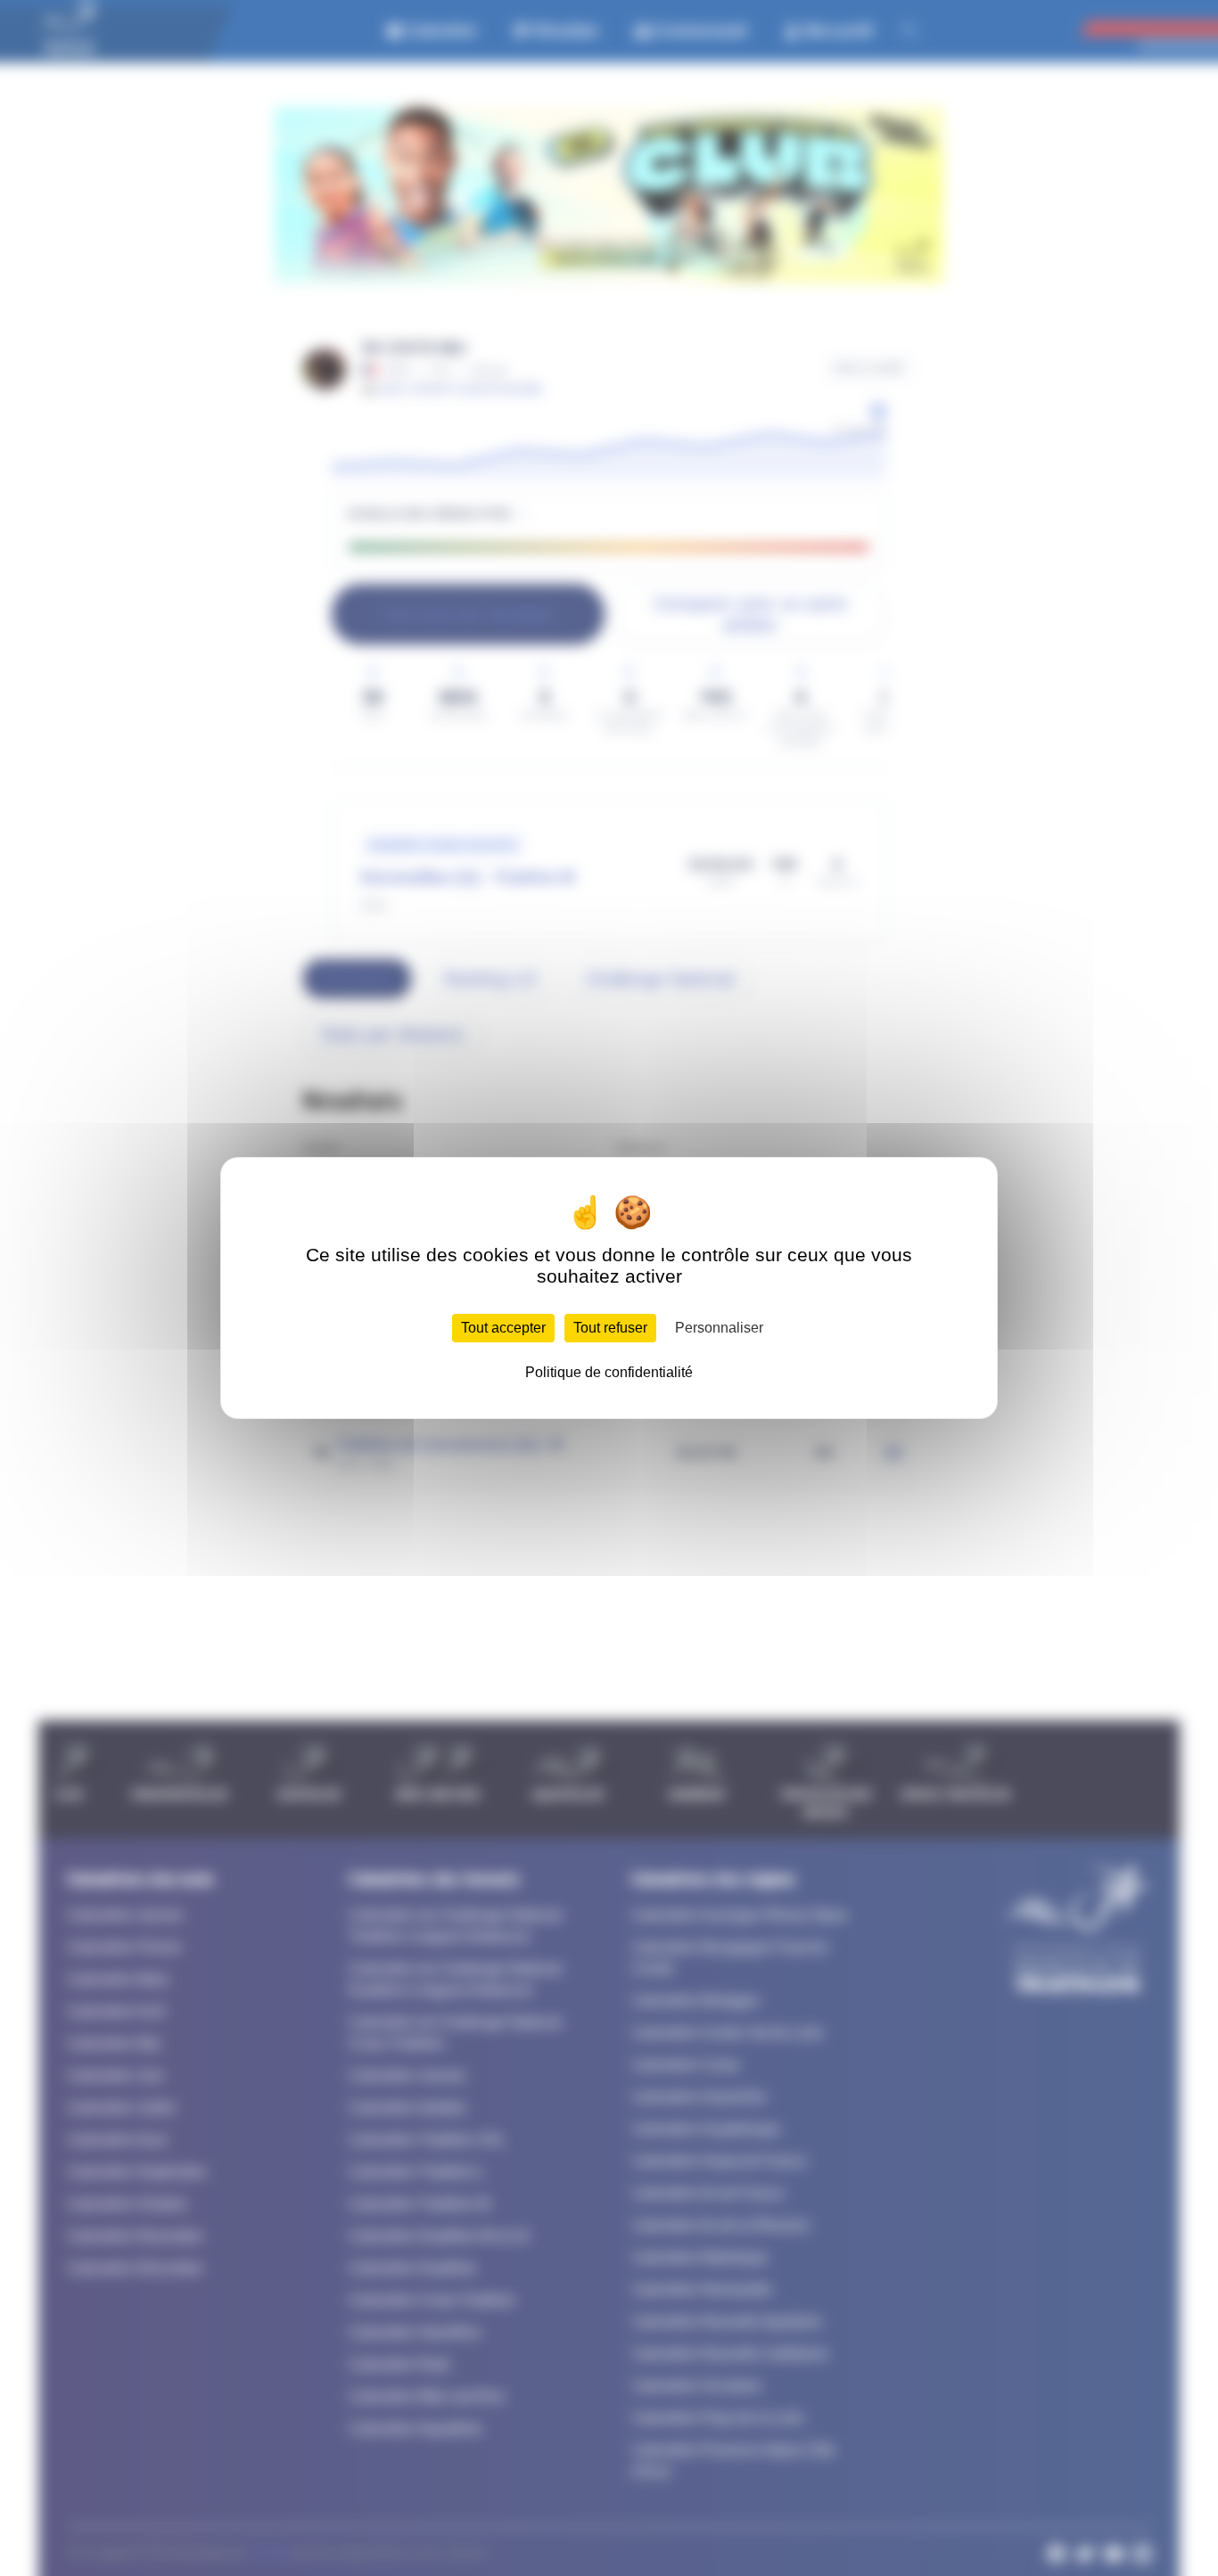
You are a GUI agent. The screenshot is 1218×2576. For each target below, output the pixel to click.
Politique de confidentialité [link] (609, 1372)
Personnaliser (719, 1328)
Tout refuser (610, 1328)
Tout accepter (503, 1328)
